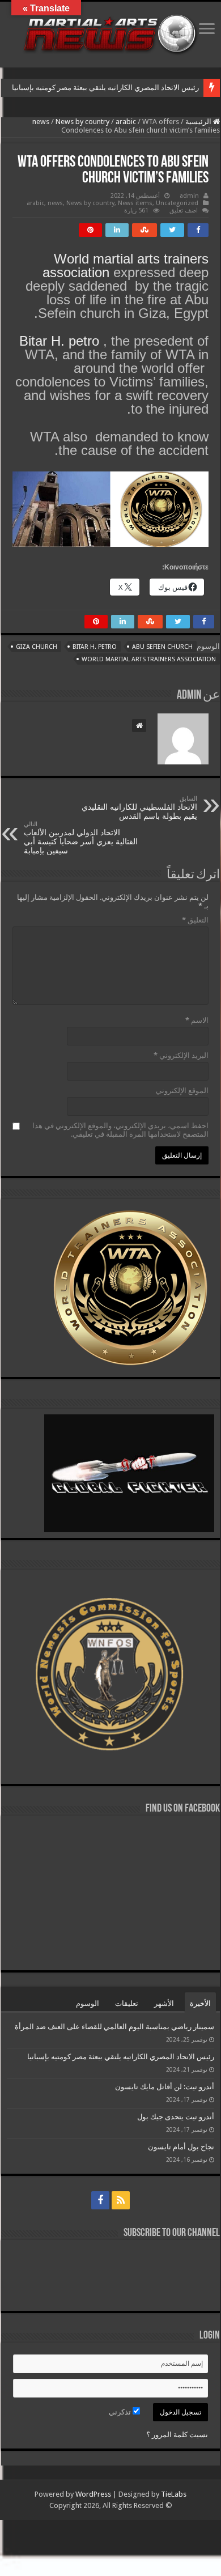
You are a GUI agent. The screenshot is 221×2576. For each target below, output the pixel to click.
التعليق (195, 920)
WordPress (93, 2494)
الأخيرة (200, 2003)
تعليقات (127, 2003)
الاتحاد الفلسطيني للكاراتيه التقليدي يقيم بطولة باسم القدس (139, 808)
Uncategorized (177, 203)
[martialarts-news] (110, 32)
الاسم (197, 1020)
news (41, 122)
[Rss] (121, 2200)
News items (135, 203)
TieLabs (174, 2494)
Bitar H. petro (59, 341)
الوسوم (88, 2003)
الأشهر (164, 2003)
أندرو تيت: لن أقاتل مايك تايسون (165, 2087)
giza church (37, 647)
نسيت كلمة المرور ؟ (177, 2435)
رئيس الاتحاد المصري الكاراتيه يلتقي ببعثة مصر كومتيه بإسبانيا (105, 88)
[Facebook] (100, 2200)
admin (189, 196)
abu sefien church (162, 647)
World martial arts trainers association (126, 265)
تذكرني (121, 2412)
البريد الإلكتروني (181, 1055)
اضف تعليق (184, 211)
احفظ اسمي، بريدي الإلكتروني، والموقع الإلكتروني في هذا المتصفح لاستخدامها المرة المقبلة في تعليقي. (120, 1130)
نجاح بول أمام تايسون (181, 2147)
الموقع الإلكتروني (182, 1091)
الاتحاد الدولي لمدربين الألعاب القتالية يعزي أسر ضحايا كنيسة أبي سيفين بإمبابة (81, 838)
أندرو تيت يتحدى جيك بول (176, 2117)
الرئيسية (199, 122)
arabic (126, 122)
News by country (82, 122)
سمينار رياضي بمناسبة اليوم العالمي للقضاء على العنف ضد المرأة (114, 2027)
